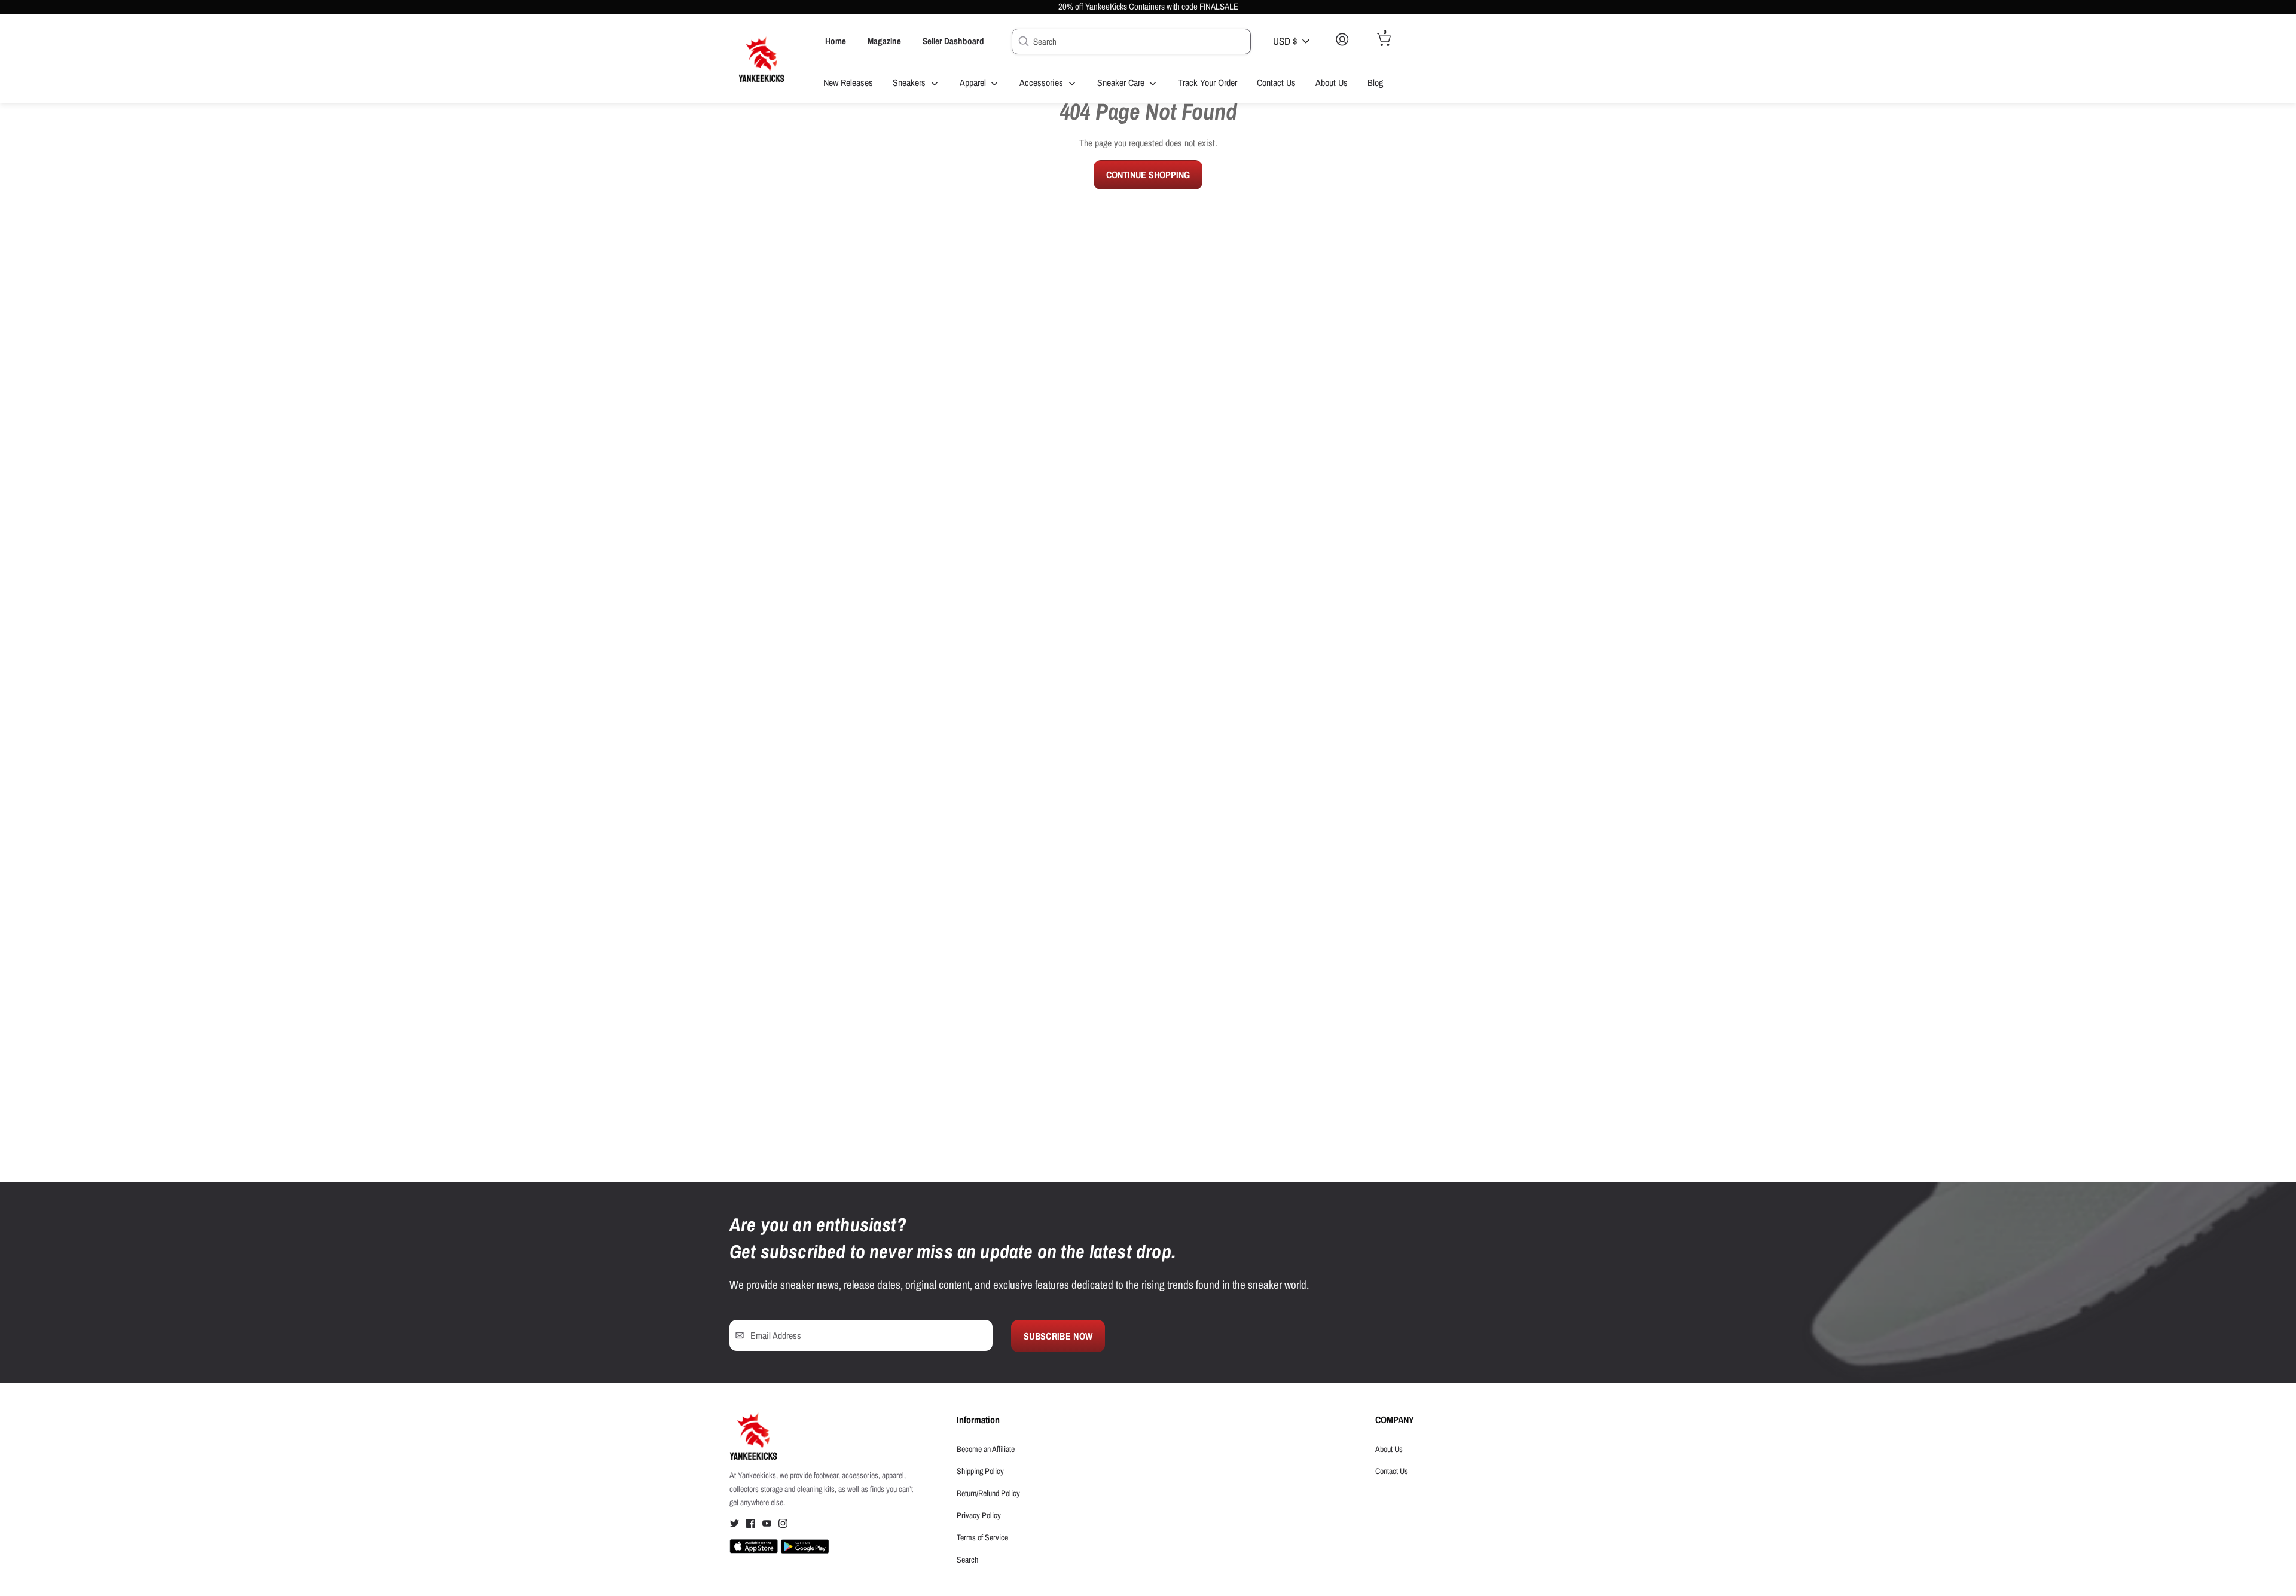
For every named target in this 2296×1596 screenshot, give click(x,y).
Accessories (1042, 82)
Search (967, 1560)
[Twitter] (735, 1525)
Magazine (884, 41)
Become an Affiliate (986, 1449)
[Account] (1342, 49)
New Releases (848, 82)
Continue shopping (1148, 175)
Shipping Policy (980, 1471)
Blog (1375, 82)
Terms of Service (982, 1537)
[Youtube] (767, 1525)
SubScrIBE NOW (1058, 1336)
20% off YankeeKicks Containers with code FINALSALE (1148, 7)
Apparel (974, 82)
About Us (1332, 82)
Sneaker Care (1122, 82)
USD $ (1285, 41)
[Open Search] (1022, 41)
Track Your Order (1207, 82)
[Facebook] (751, 1525)
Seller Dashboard (953, 41)
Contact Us (1276, 82)
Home (836, 41)
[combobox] (1131, 42)
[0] (1384, 49)
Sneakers (910, 82)
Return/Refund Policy (988, 1493)
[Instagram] (783, 1525)
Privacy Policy (979, 1515)
